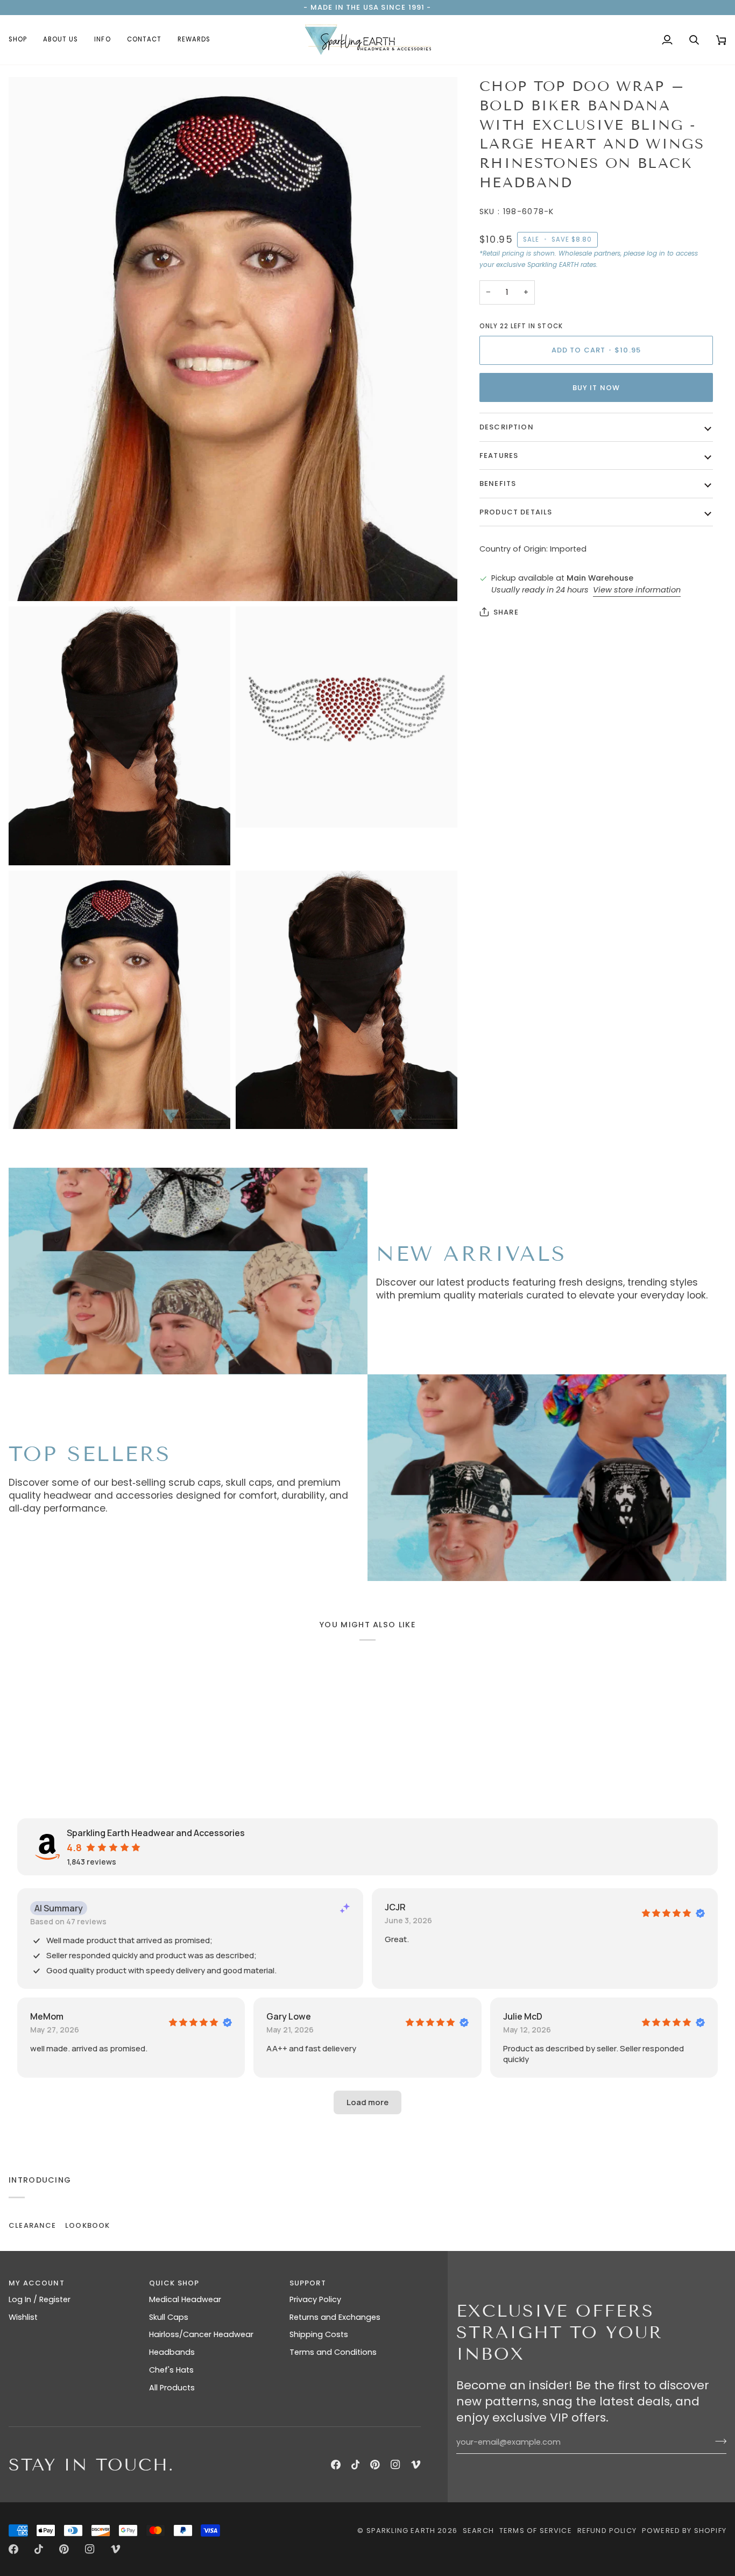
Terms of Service (536, 2531)
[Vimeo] (416, 2465)
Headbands (172, 2352)
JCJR (395, 1907)
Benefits (498, 484)
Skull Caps (169, 2317)
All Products (172, 2388)
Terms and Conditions (333, 2352)
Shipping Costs (319, 2334)
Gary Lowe (289, 2016)
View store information (637, 590)
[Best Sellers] (547, 1478)
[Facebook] (336, 2465)
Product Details (516, 512)
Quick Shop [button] (174, 2283)
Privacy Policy (315, 2299)
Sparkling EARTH (401, 2531)
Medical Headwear (185, 2299)
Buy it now (596, 388)
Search (478, 2531)
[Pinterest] (375, 2465)
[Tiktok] (356, 2465)
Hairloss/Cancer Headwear (201, 2334)
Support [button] (308, 2283)
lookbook (87, 2225)
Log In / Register (40, 2299)
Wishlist (23, 2317)
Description (507, 427)
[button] (22, 40)
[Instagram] (395, 2465)
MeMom (47, 2016)
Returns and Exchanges (335, 2317)
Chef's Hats (171, 2370)
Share (506, 612)
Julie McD (523, 2016)
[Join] (718, 2441)
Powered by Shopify (684, 2531)
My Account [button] (37, 2283)
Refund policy (607, 2531)
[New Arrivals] (188, 1271)
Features (499, 456)
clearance (33, 2225)
